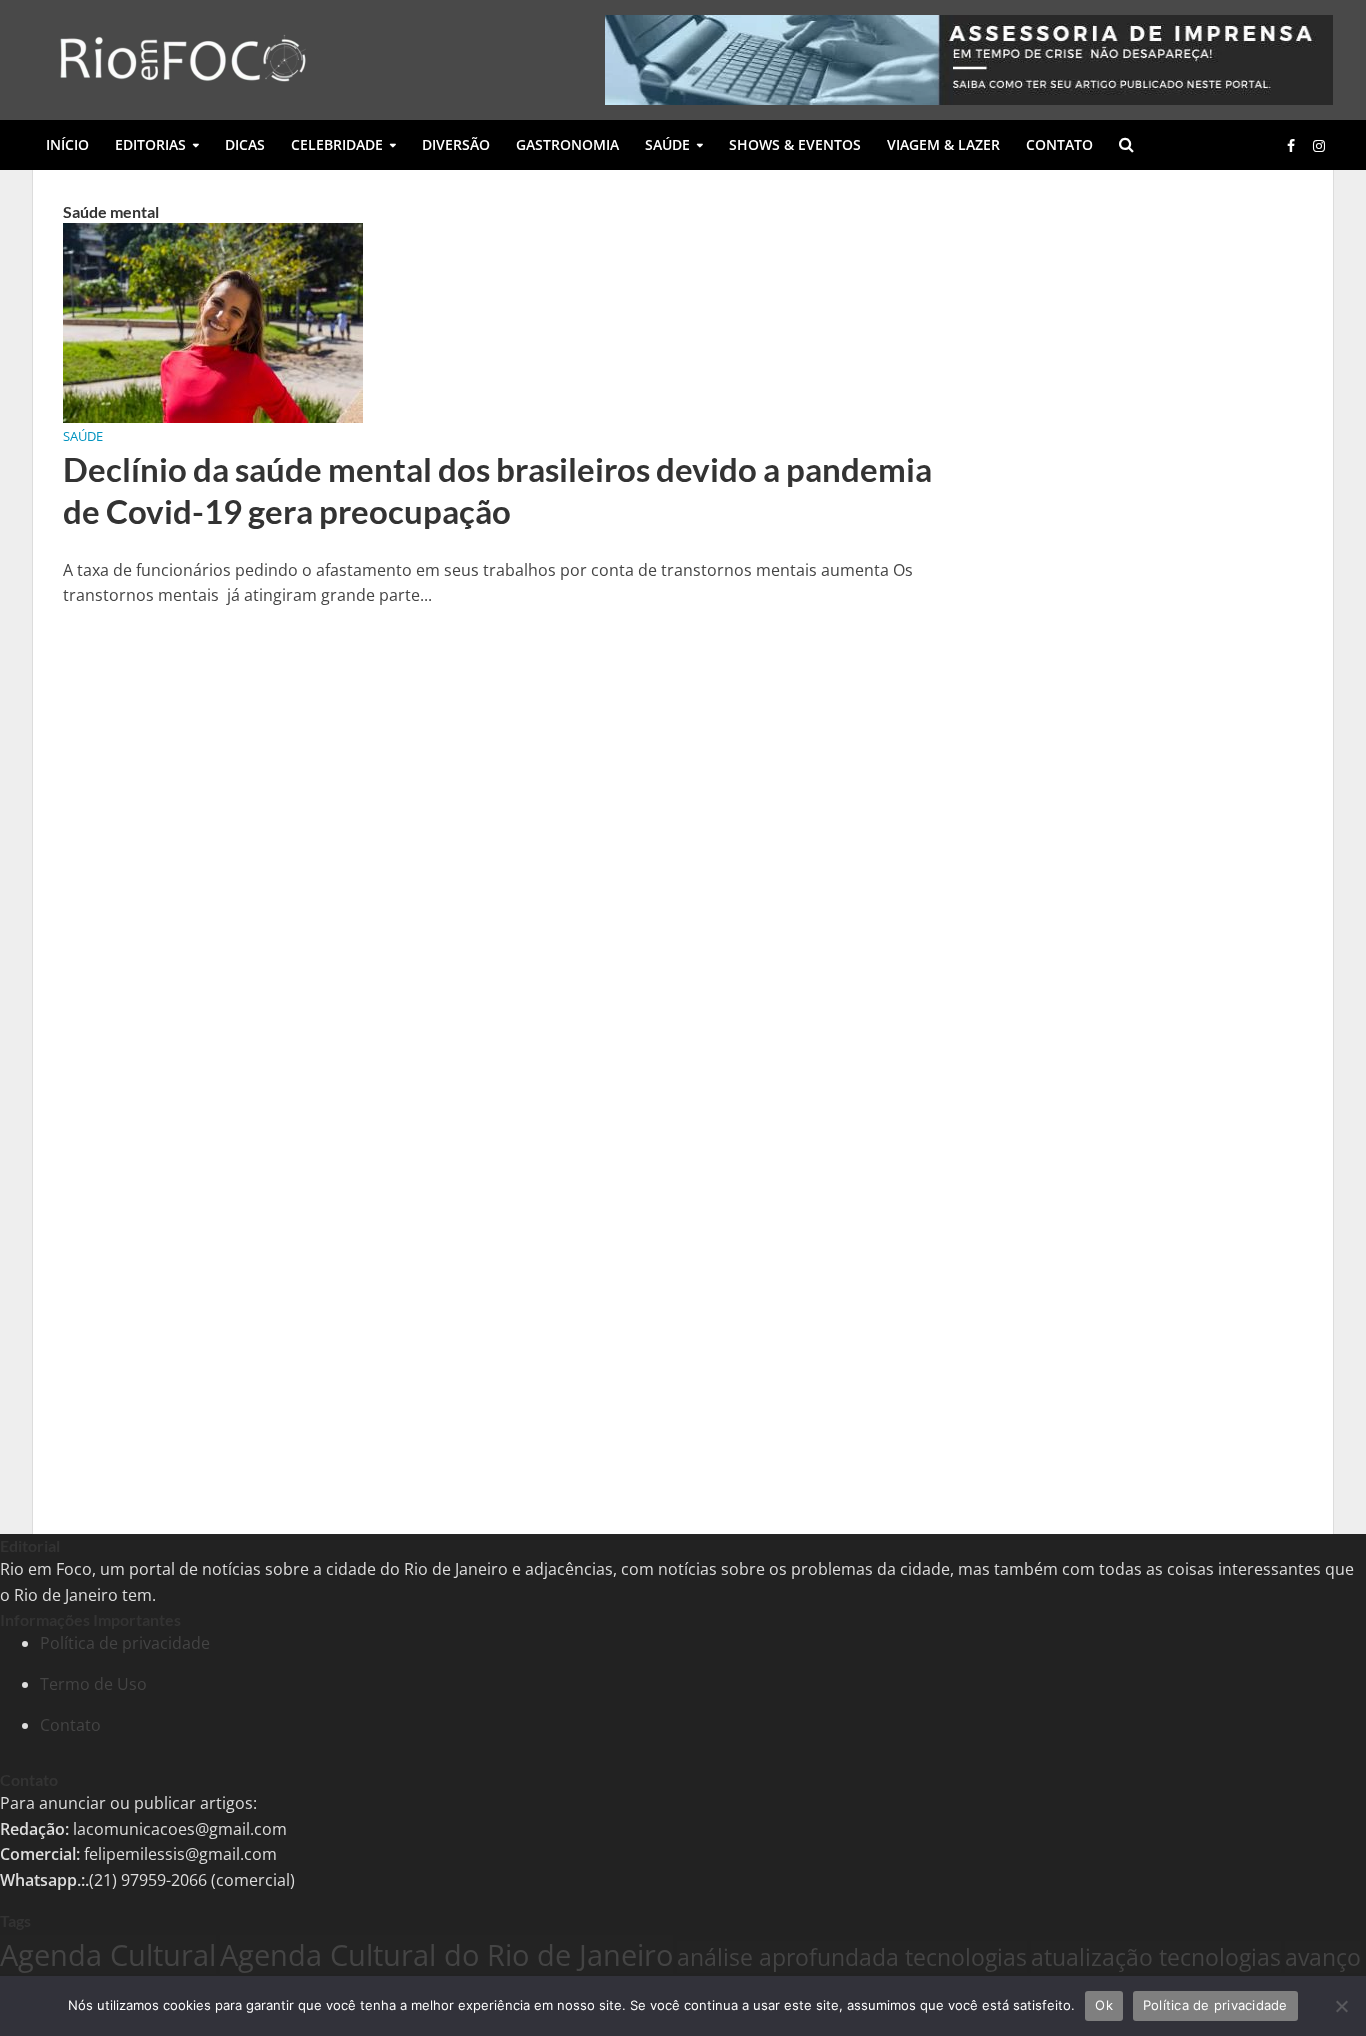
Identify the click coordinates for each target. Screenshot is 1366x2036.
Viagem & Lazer (943, 144)
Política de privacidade (125, 1643)
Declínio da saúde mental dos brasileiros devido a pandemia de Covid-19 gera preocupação (497, 490)
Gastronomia (567, 144)
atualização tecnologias (1156, 1957)
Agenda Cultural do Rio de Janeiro (446, 1954)
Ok (1104, 2005)
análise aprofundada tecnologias (852, 1957)
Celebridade (337, 144)
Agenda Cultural (108, 1954)
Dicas (245, 144)
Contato (1059, 144)
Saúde (667, 144)
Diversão (456, 144)
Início (67, 144)
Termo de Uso (93, 1684)
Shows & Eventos (795, 144)
